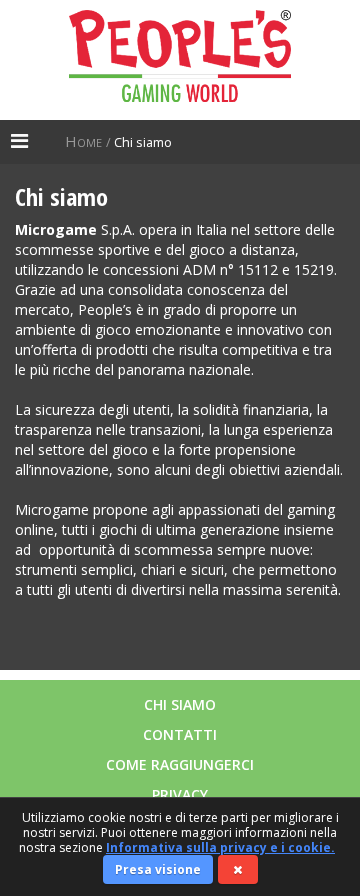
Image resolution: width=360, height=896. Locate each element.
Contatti (180, 734)
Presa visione (158, 869)
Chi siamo (180, 704)
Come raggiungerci (180, 764)
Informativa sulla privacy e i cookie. (220, 847)
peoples (180, 60)
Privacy (180, 794)
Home (85, 141)
